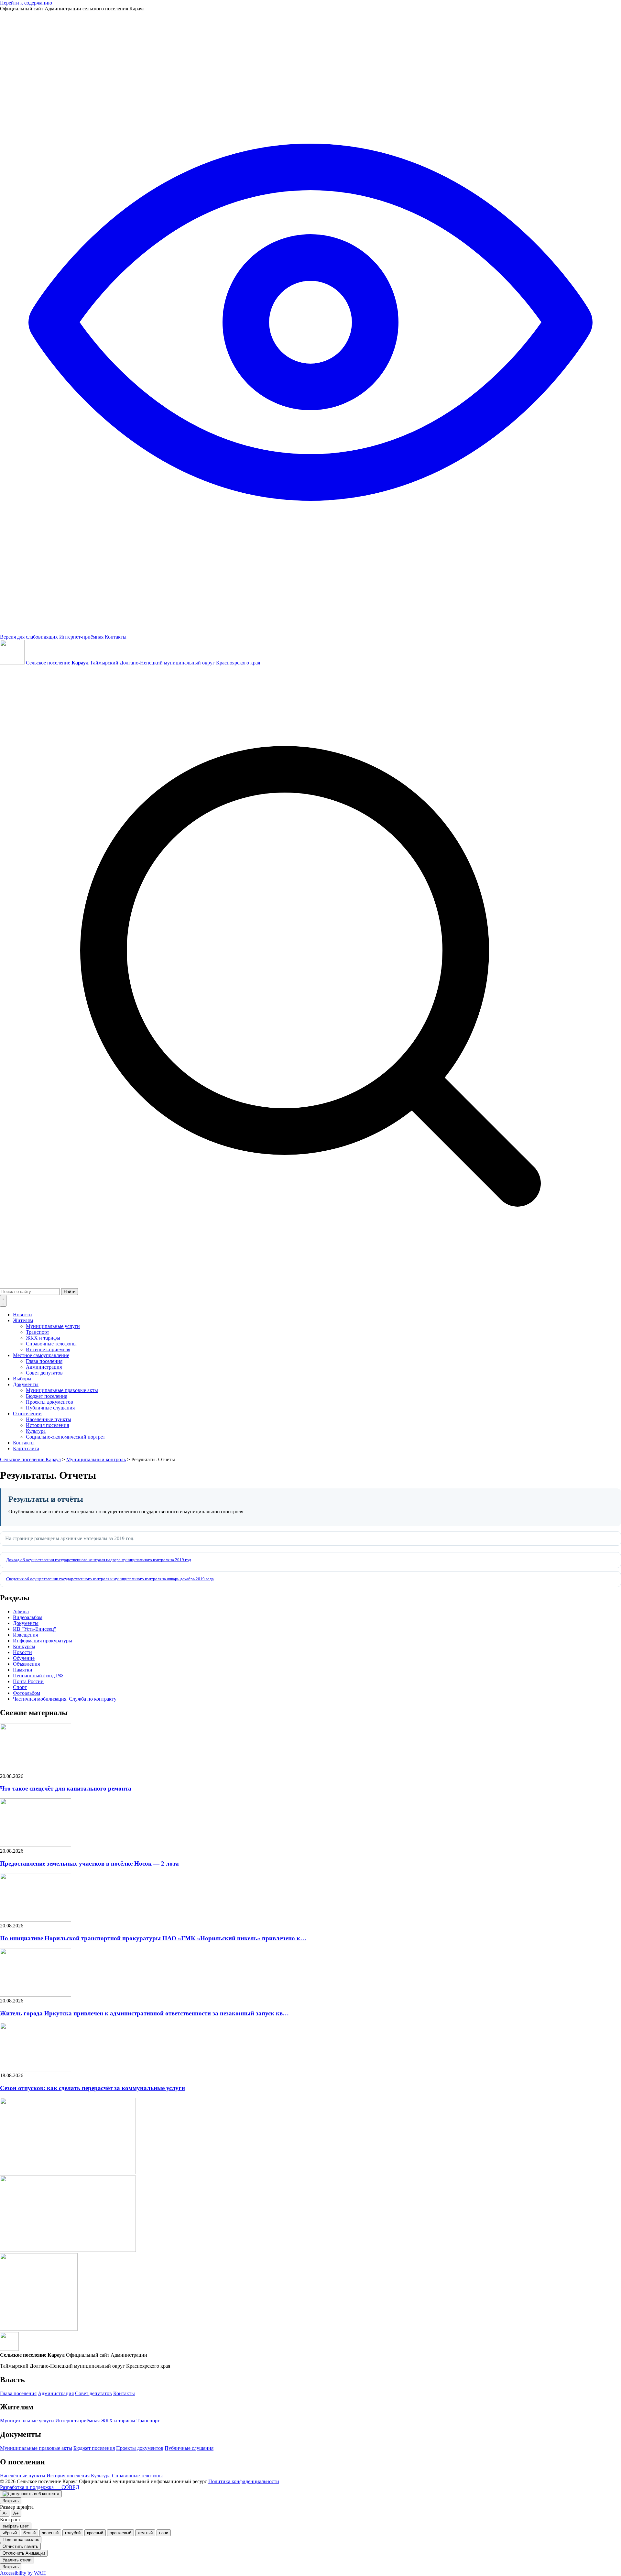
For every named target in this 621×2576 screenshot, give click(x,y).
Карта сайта (26, 1448)
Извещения (25, 1635)
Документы (26, 1384)
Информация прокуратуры (43, 1641)
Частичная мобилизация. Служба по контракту (65, 1699)
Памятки (23, 1670)
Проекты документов (49, 1402)
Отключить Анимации (24, 2553)
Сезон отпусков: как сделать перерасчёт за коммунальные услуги (93, 2088)
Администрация (44, 1367)
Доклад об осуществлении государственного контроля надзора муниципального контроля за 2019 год (99, 1560)
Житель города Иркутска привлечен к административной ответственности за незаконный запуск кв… (144, 2013)
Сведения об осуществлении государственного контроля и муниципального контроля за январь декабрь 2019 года (110, 1579)
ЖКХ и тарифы (43, 1338)
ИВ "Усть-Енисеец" (35, 1629)
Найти (70, 1292)
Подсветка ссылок (21, 2540)
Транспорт (38, 1332)
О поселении (27, 1414)
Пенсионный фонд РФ (38, 1676)
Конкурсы (24, 1646)
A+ (16, 2513)
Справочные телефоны (51, 1344)
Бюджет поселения (47, 1396)
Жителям (23, 1320)
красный (95, 2533)
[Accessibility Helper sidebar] (31, 2494)
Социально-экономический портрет (65, 1437)
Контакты (116, 637)
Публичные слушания (50, 1408)
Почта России (28, 1681)
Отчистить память (20, 2546)
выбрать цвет (16, 2526)
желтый (145, 2533)
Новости (22, 1315)
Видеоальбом (28, 1617)
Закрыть (11, 2501)
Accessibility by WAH (23, 2573)
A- (5, 2513)
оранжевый (120, 2533)
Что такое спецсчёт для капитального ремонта (66, 1788)
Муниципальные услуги (53, 1326)
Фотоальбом (27, 1693)
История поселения (47, 1425)
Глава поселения (44, 1361)
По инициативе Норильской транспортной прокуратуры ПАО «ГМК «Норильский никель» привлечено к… (153, 1938)
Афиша (21, 1611)
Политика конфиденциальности (244, 2481)
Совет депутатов (44, 1373)
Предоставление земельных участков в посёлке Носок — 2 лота (89, 1863)
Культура (36, 1431)
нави (164, 2533)
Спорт (20, 1687)
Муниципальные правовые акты (62, 1390)
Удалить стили (17, 2560)
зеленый (50, 2533)
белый (29, 2533)
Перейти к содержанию (26, 3)
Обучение (24, 1658)
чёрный (10, 2533)
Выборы (22, 1379)
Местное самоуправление (41, 1355)
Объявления (26, 1664)
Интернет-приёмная (81, 637)
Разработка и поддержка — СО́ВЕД (40, 2487)
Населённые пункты (49, 1419)
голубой (73, 2533)
